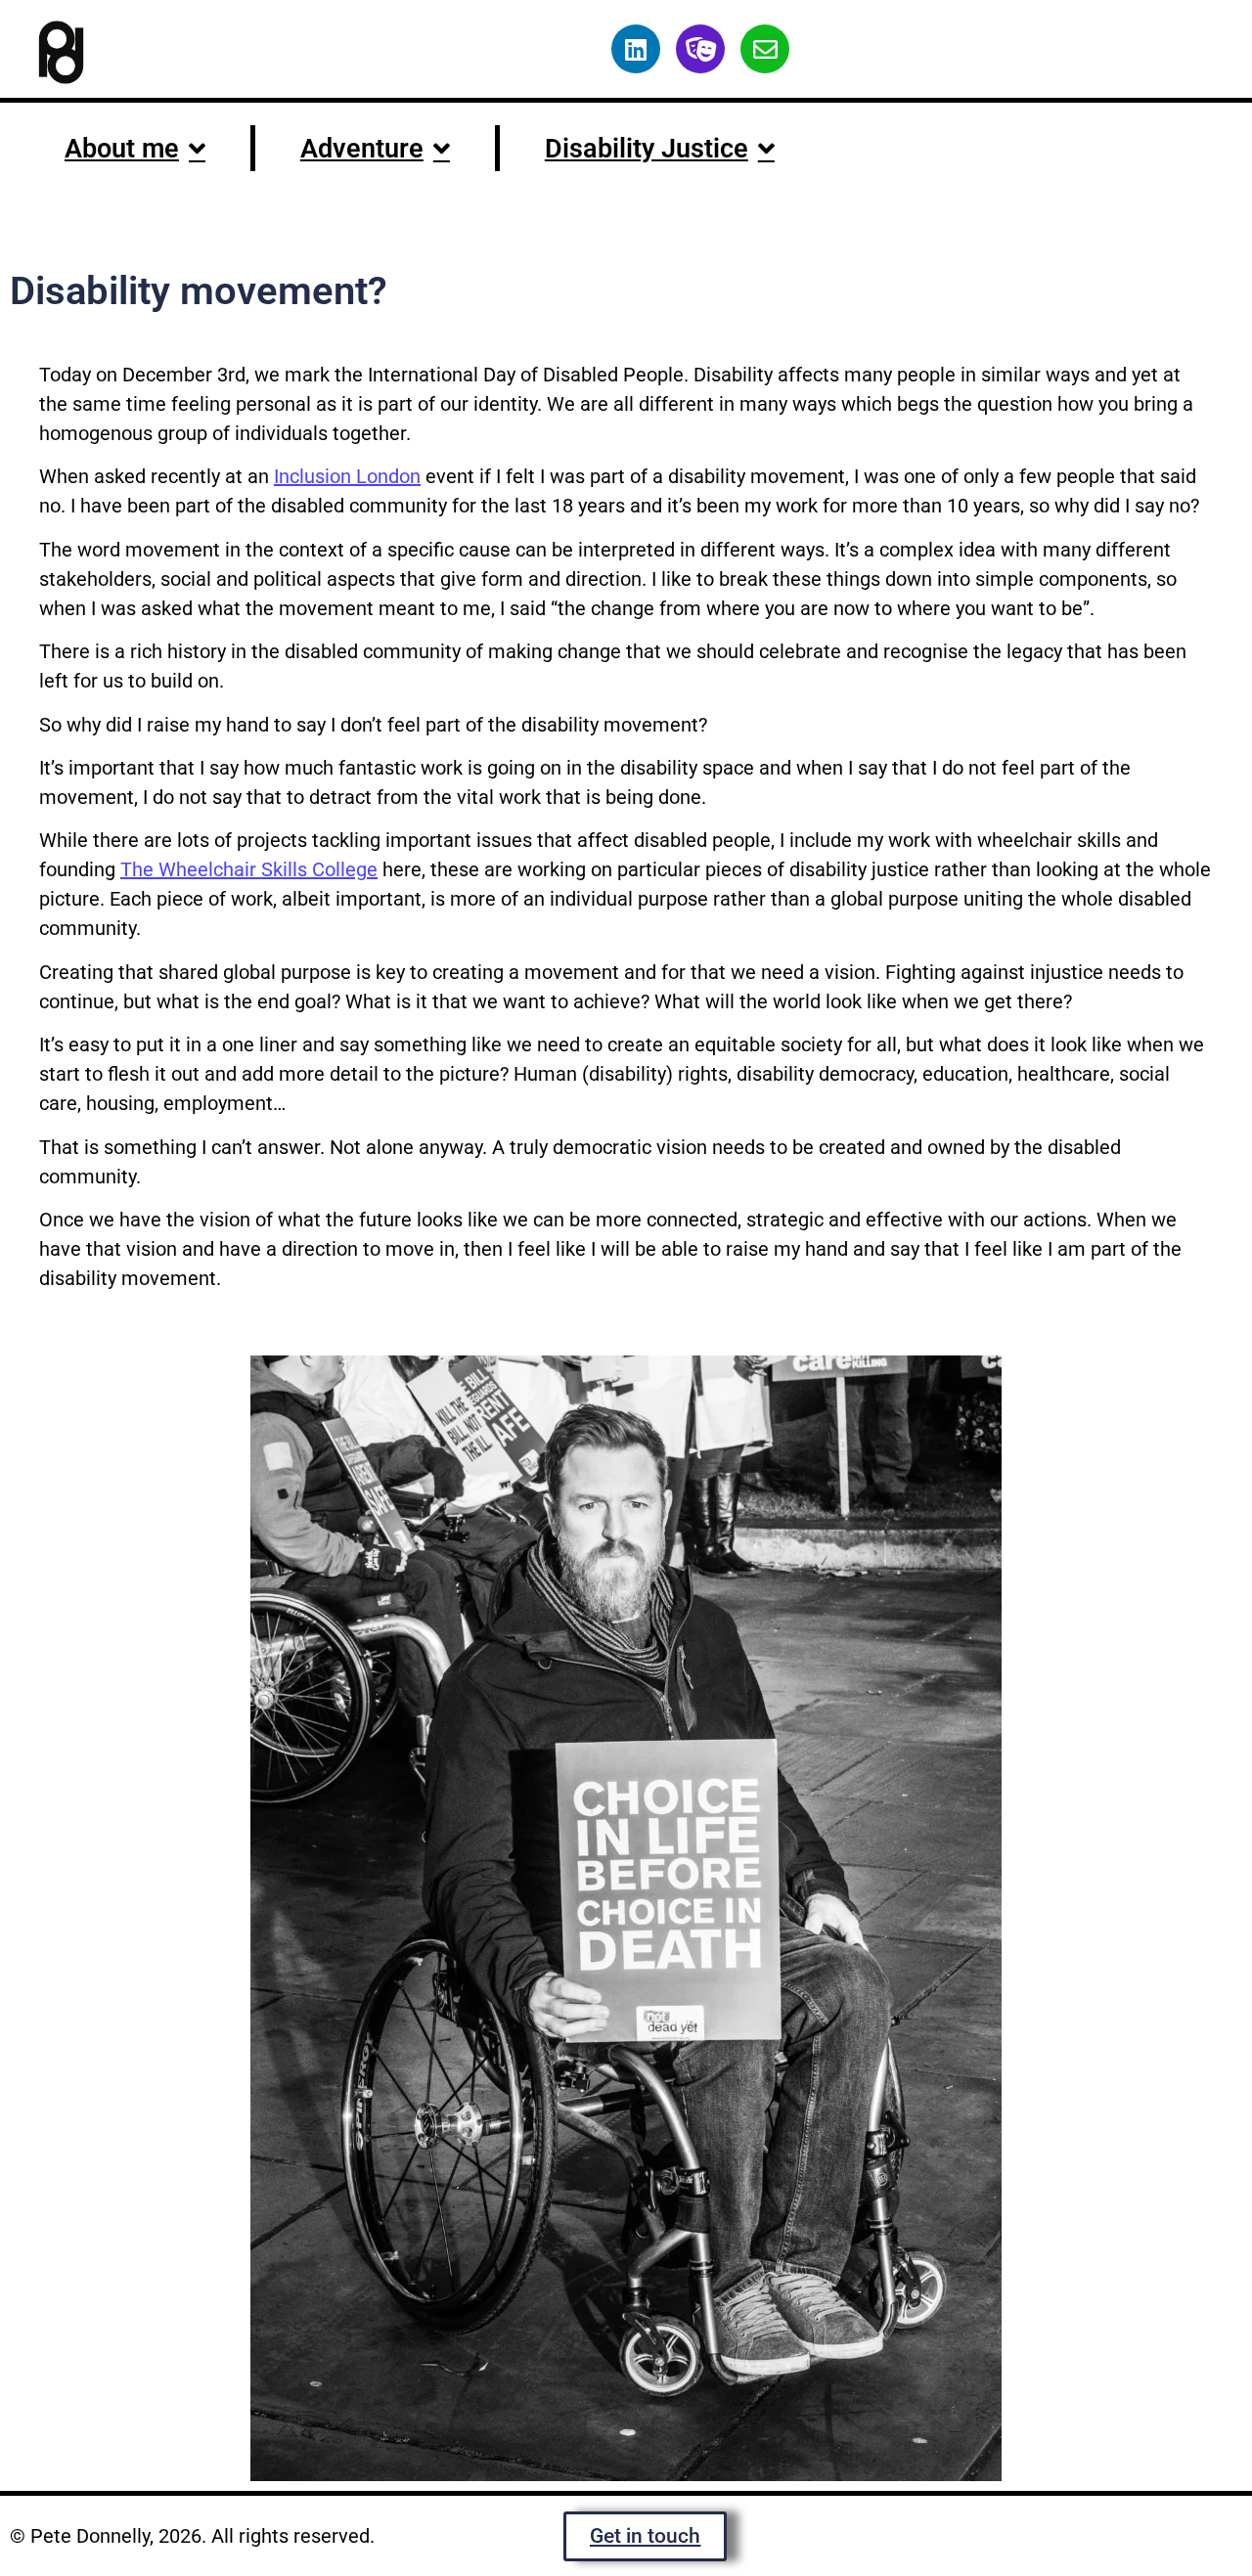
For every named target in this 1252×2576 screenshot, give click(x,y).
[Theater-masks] (700, 49)
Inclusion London (347, 476)
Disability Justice (647, 149)
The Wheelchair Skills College (249, 869)
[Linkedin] (636, 49)
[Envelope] (765, 49)
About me (122, 149)
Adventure (362, 149)
